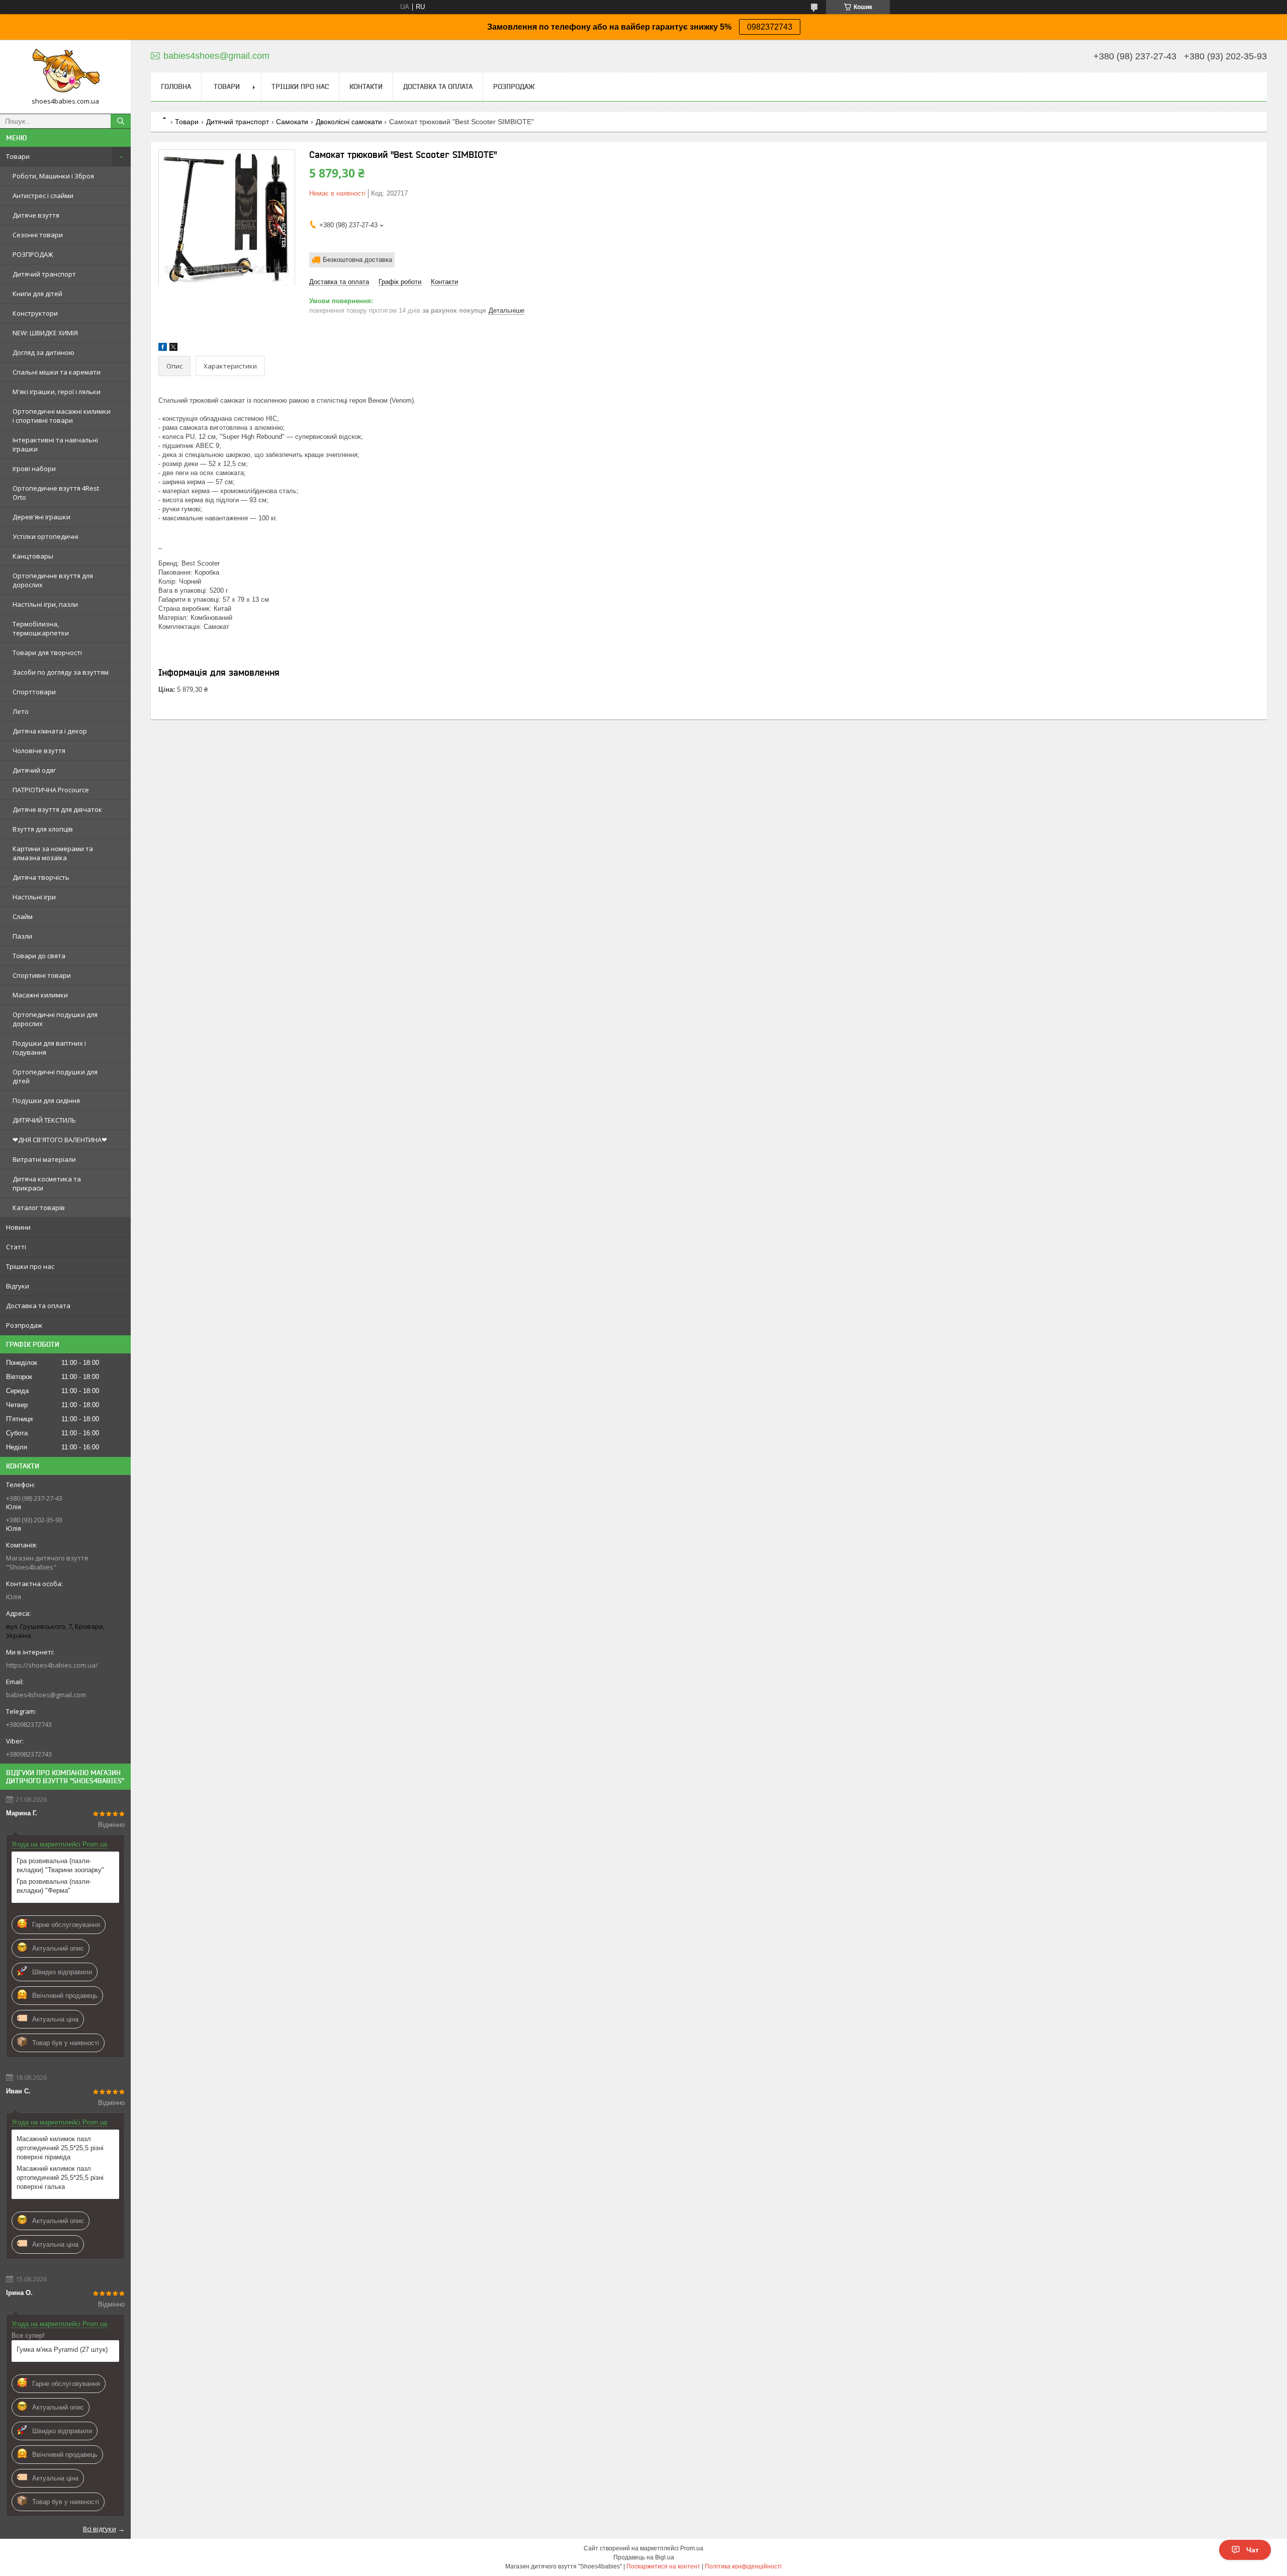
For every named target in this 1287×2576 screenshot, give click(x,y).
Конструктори (35, 313)
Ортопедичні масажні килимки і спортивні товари (62, 416)
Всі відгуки (100, 2529)
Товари (18, 156)
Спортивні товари (42, 975)
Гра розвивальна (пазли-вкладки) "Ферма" (54, 1886)
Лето (21, 711)
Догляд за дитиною (43, 352)
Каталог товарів (39, 1208)
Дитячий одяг (34, 770)
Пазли (22, 936)
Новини (18, 1227)
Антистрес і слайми (43, 196)
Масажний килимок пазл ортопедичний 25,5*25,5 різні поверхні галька (60, 2178)
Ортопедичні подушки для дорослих (55, 1019)
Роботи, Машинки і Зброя (53, 176)
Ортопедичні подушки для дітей (55, 1076)
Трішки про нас (30, 1266)
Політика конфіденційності (743, 2566)
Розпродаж (24, 1325)
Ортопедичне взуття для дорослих (53, 580)
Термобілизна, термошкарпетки (41, 628)
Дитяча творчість (41, 877)
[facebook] (163, 349)
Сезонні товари (38, 235)
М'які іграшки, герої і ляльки (57, 392)
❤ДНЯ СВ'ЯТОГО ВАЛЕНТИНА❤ (60, 1140)
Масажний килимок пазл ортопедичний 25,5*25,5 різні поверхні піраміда (60, 2148)
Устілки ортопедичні (45, 536)
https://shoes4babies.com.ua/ (52, 1665)
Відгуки (18, 1286)
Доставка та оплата (38, 1306)
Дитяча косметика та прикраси (47, 1183)
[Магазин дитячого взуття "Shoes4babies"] (65, 72)
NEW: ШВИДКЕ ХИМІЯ (45, 333)
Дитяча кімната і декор (50, 731)
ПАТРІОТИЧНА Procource (51, 790)
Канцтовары (33, 556)
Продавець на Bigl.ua (644, 2557)
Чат (1253, 2550)
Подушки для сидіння (46, 1100)
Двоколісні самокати (349, 122)
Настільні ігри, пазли (45, 604)
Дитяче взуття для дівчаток (57, 809)
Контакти (366, 86)
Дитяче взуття (36, 215)
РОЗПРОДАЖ (33, 254)
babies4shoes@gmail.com (46, 1695)
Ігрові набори (34, 469)
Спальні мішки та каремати (57, 372)
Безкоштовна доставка (357, 260)
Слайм (23, 916)
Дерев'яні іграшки (41, 517)
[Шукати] (121, 121)
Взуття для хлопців (43, 829)
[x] (173, 349)
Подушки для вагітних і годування (49, 1048)
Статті (16, 1247)
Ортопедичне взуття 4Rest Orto (56, 493)
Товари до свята (39, 956)
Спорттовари (34, 692)
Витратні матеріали (44, 1159)
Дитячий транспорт (44, 274)
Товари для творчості (47, 653)
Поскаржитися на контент (663, 2566)
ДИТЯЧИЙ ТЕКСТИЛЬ (44, 1120)
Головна (176, 86)
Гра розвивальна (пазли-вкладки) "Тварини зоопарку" (60, 1865)
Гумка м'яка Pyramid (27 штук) (62, 2350)
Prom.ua (692, 2548)
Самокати (292, 122)
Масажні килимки (40, 995)
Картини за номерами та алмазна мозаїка (53, 853)
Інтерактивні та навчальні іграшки (55, 444)
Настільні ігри (34, 897)
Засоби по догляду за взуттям (61, 672)
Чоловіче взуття (39, 751)
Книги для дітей (37, 294)
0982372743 (770, 27)
